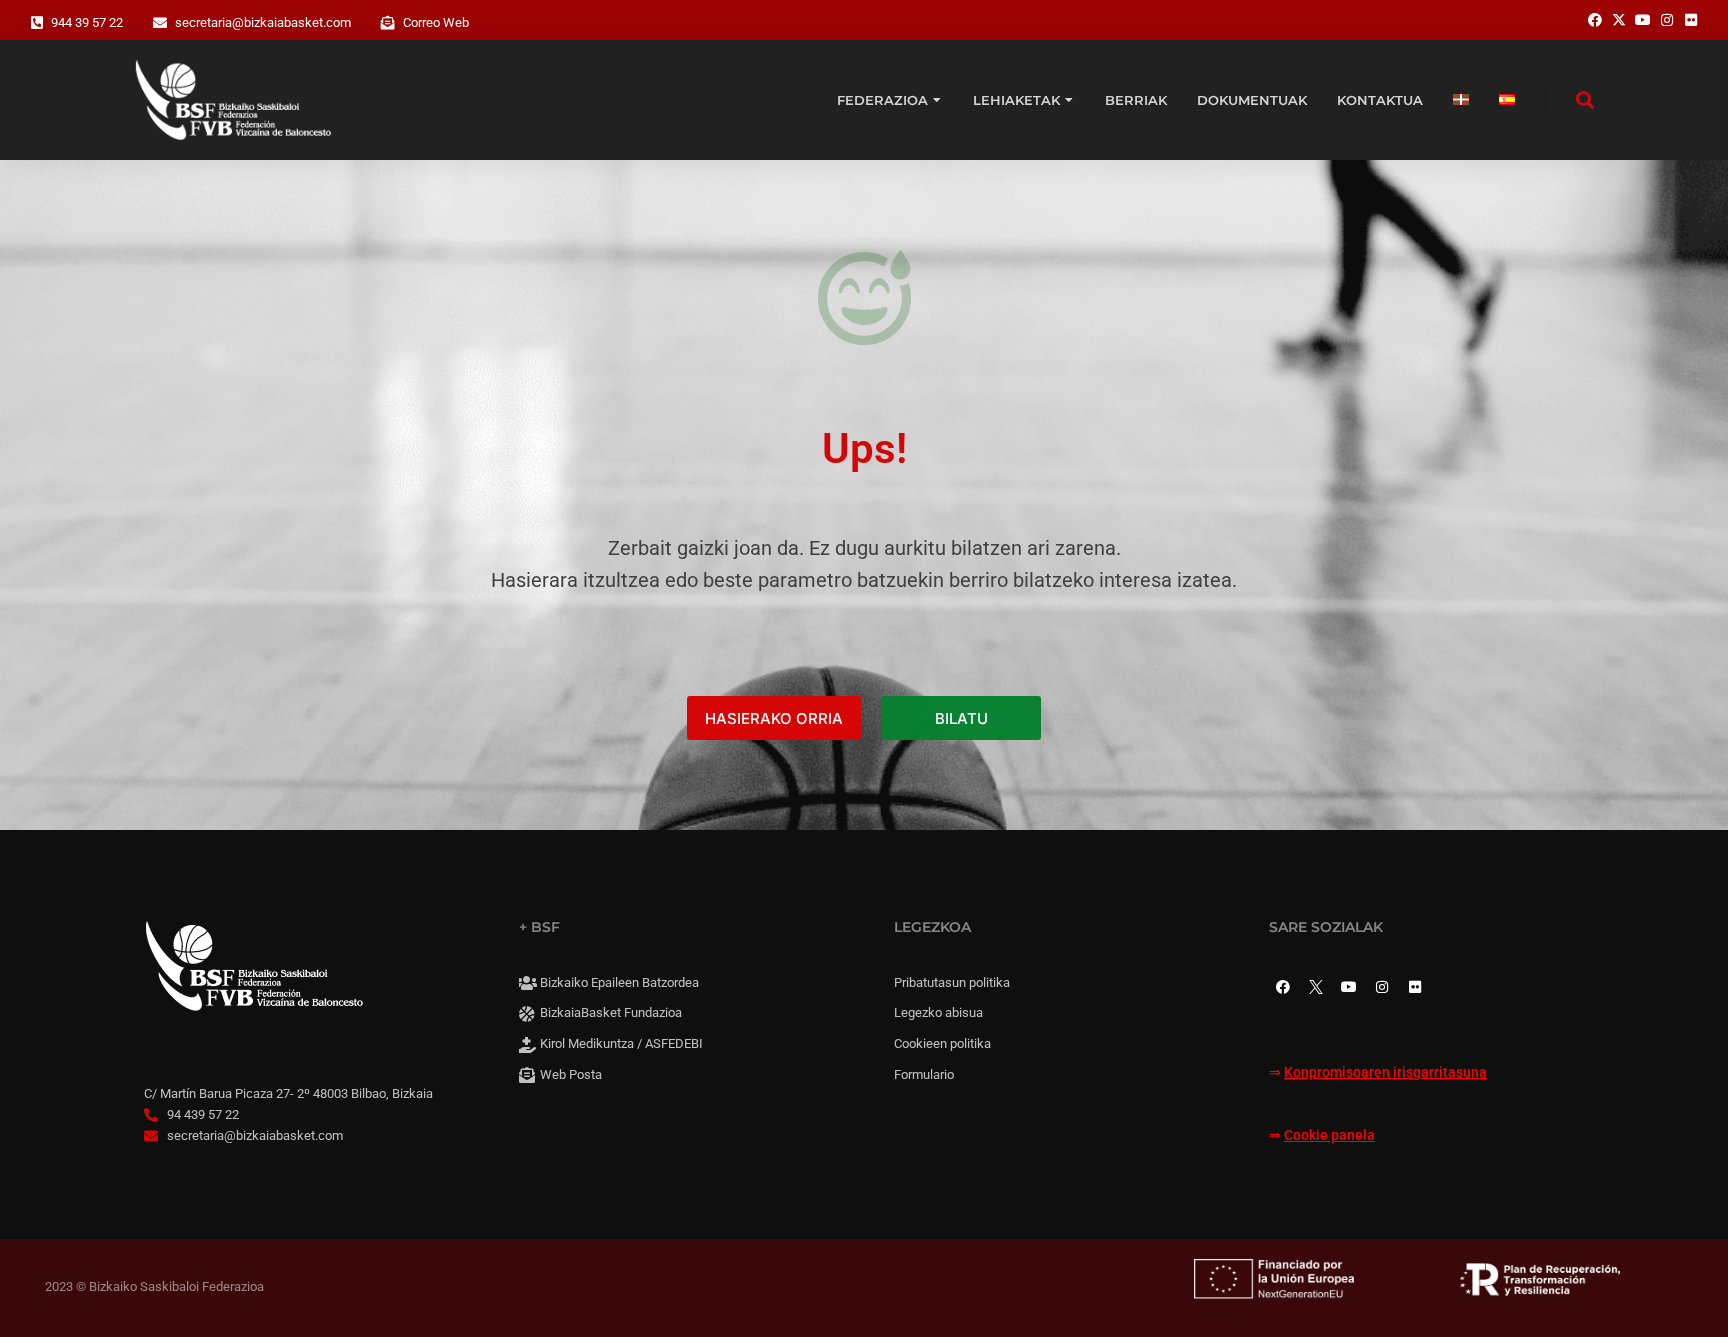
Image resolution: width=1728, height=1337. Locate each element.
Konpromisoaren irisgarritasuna (1385, 1072)
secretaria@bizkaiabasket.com (263, 22)
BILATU (961, 718)
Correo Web (436, 22)
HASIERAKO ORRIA (774, 718)
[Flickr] (1415, 987)
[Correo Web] (388, 23)
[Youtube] (1349, 987)
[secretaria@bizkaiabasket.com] (160, 23)
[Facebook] (1283, 987)
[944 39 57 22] (37, 23)
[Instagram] (1382, 987)
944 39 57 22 (87, 22)
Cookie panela (1329, 1135)
